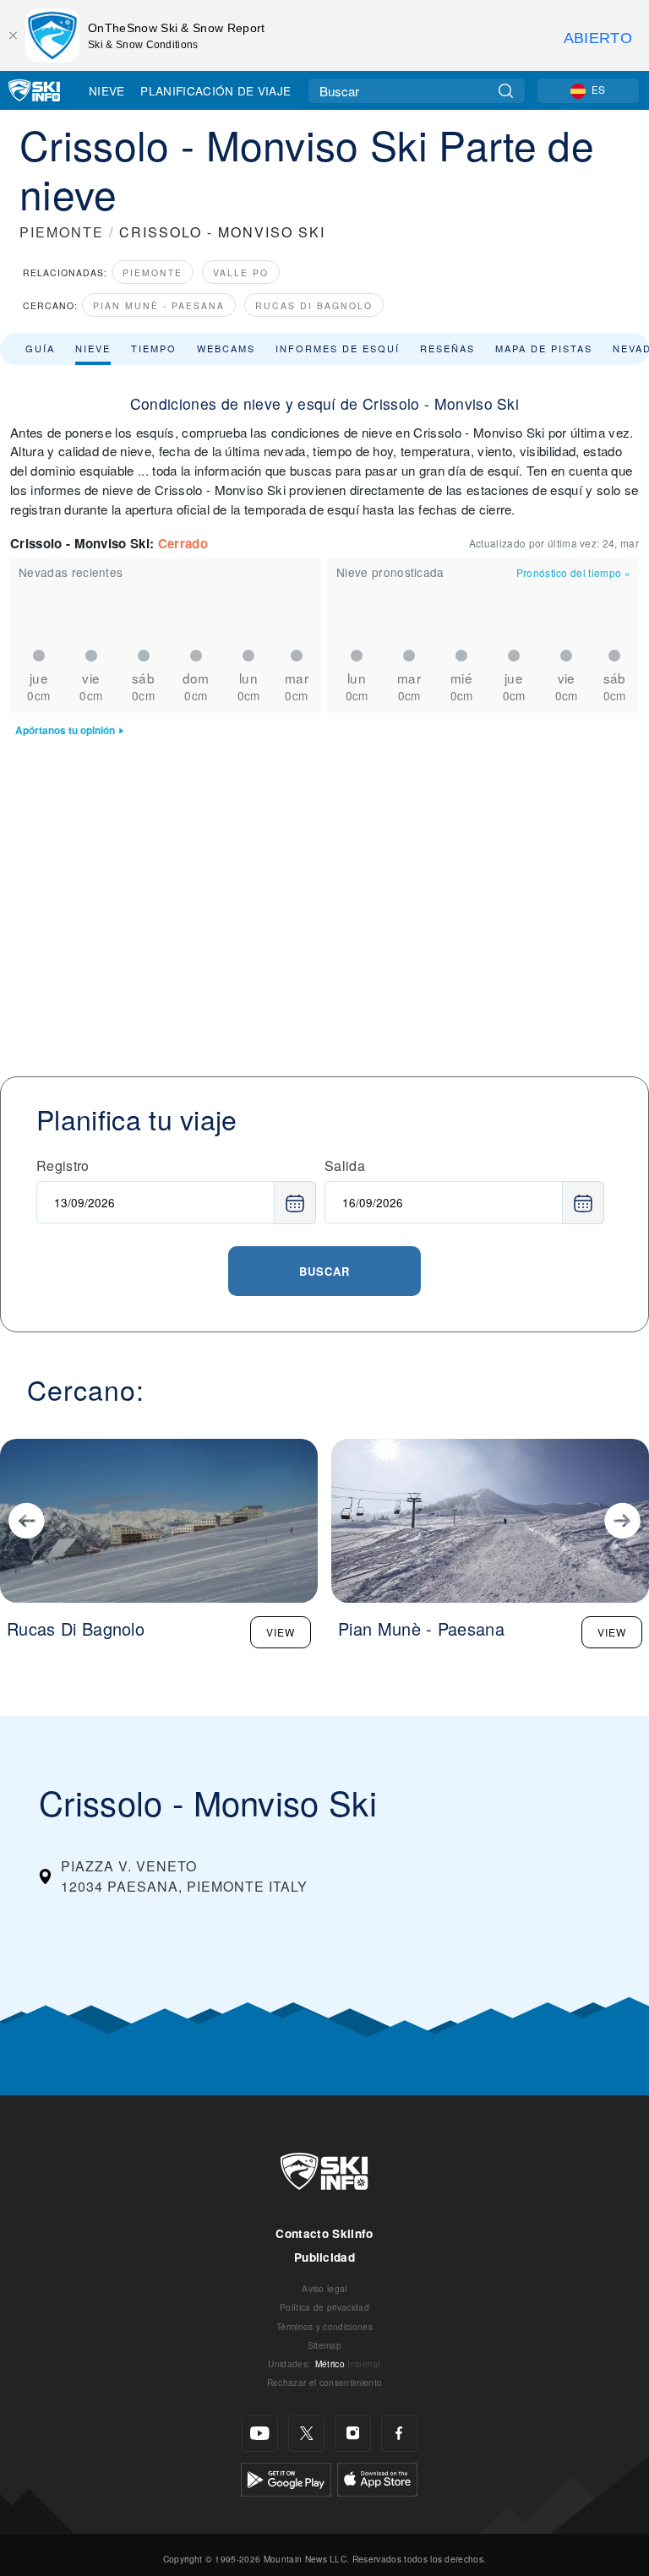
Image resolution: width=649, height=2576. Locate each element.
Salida (345, 1165)
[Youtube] (260, 2434)
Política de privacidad (324, 2307)
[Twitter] (306, 2434)
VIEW (281, 1632)
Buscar (324, 1271)
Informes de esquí (338, 348)
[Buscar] (506, 91)
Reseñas (447, 348)
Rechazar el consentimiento (324, 2382)
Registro (63, 1165)
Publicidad (324, 2257)
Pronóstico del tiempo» (573, 572)
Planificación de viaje (215, 90)
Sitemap (324, 2345)
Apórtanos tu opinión (65, 730)
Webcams (226, 348)
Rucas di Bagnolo (314, 305)
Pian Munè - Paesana (159, 305)
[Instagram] (353, 2434)
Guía (40, 348)
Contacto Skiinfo (324, 2233)
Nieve (107, 90)
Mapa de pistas (544, 348)
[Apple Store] (377, 2478)
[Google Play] (286, 2478)
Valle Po (241, 272)
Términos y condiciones (324, 2326)
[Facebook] (399, 2434)
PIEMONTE (62, 232)
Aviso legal (324, 2288)
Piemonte (153, 272)
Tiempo (154, 348)
